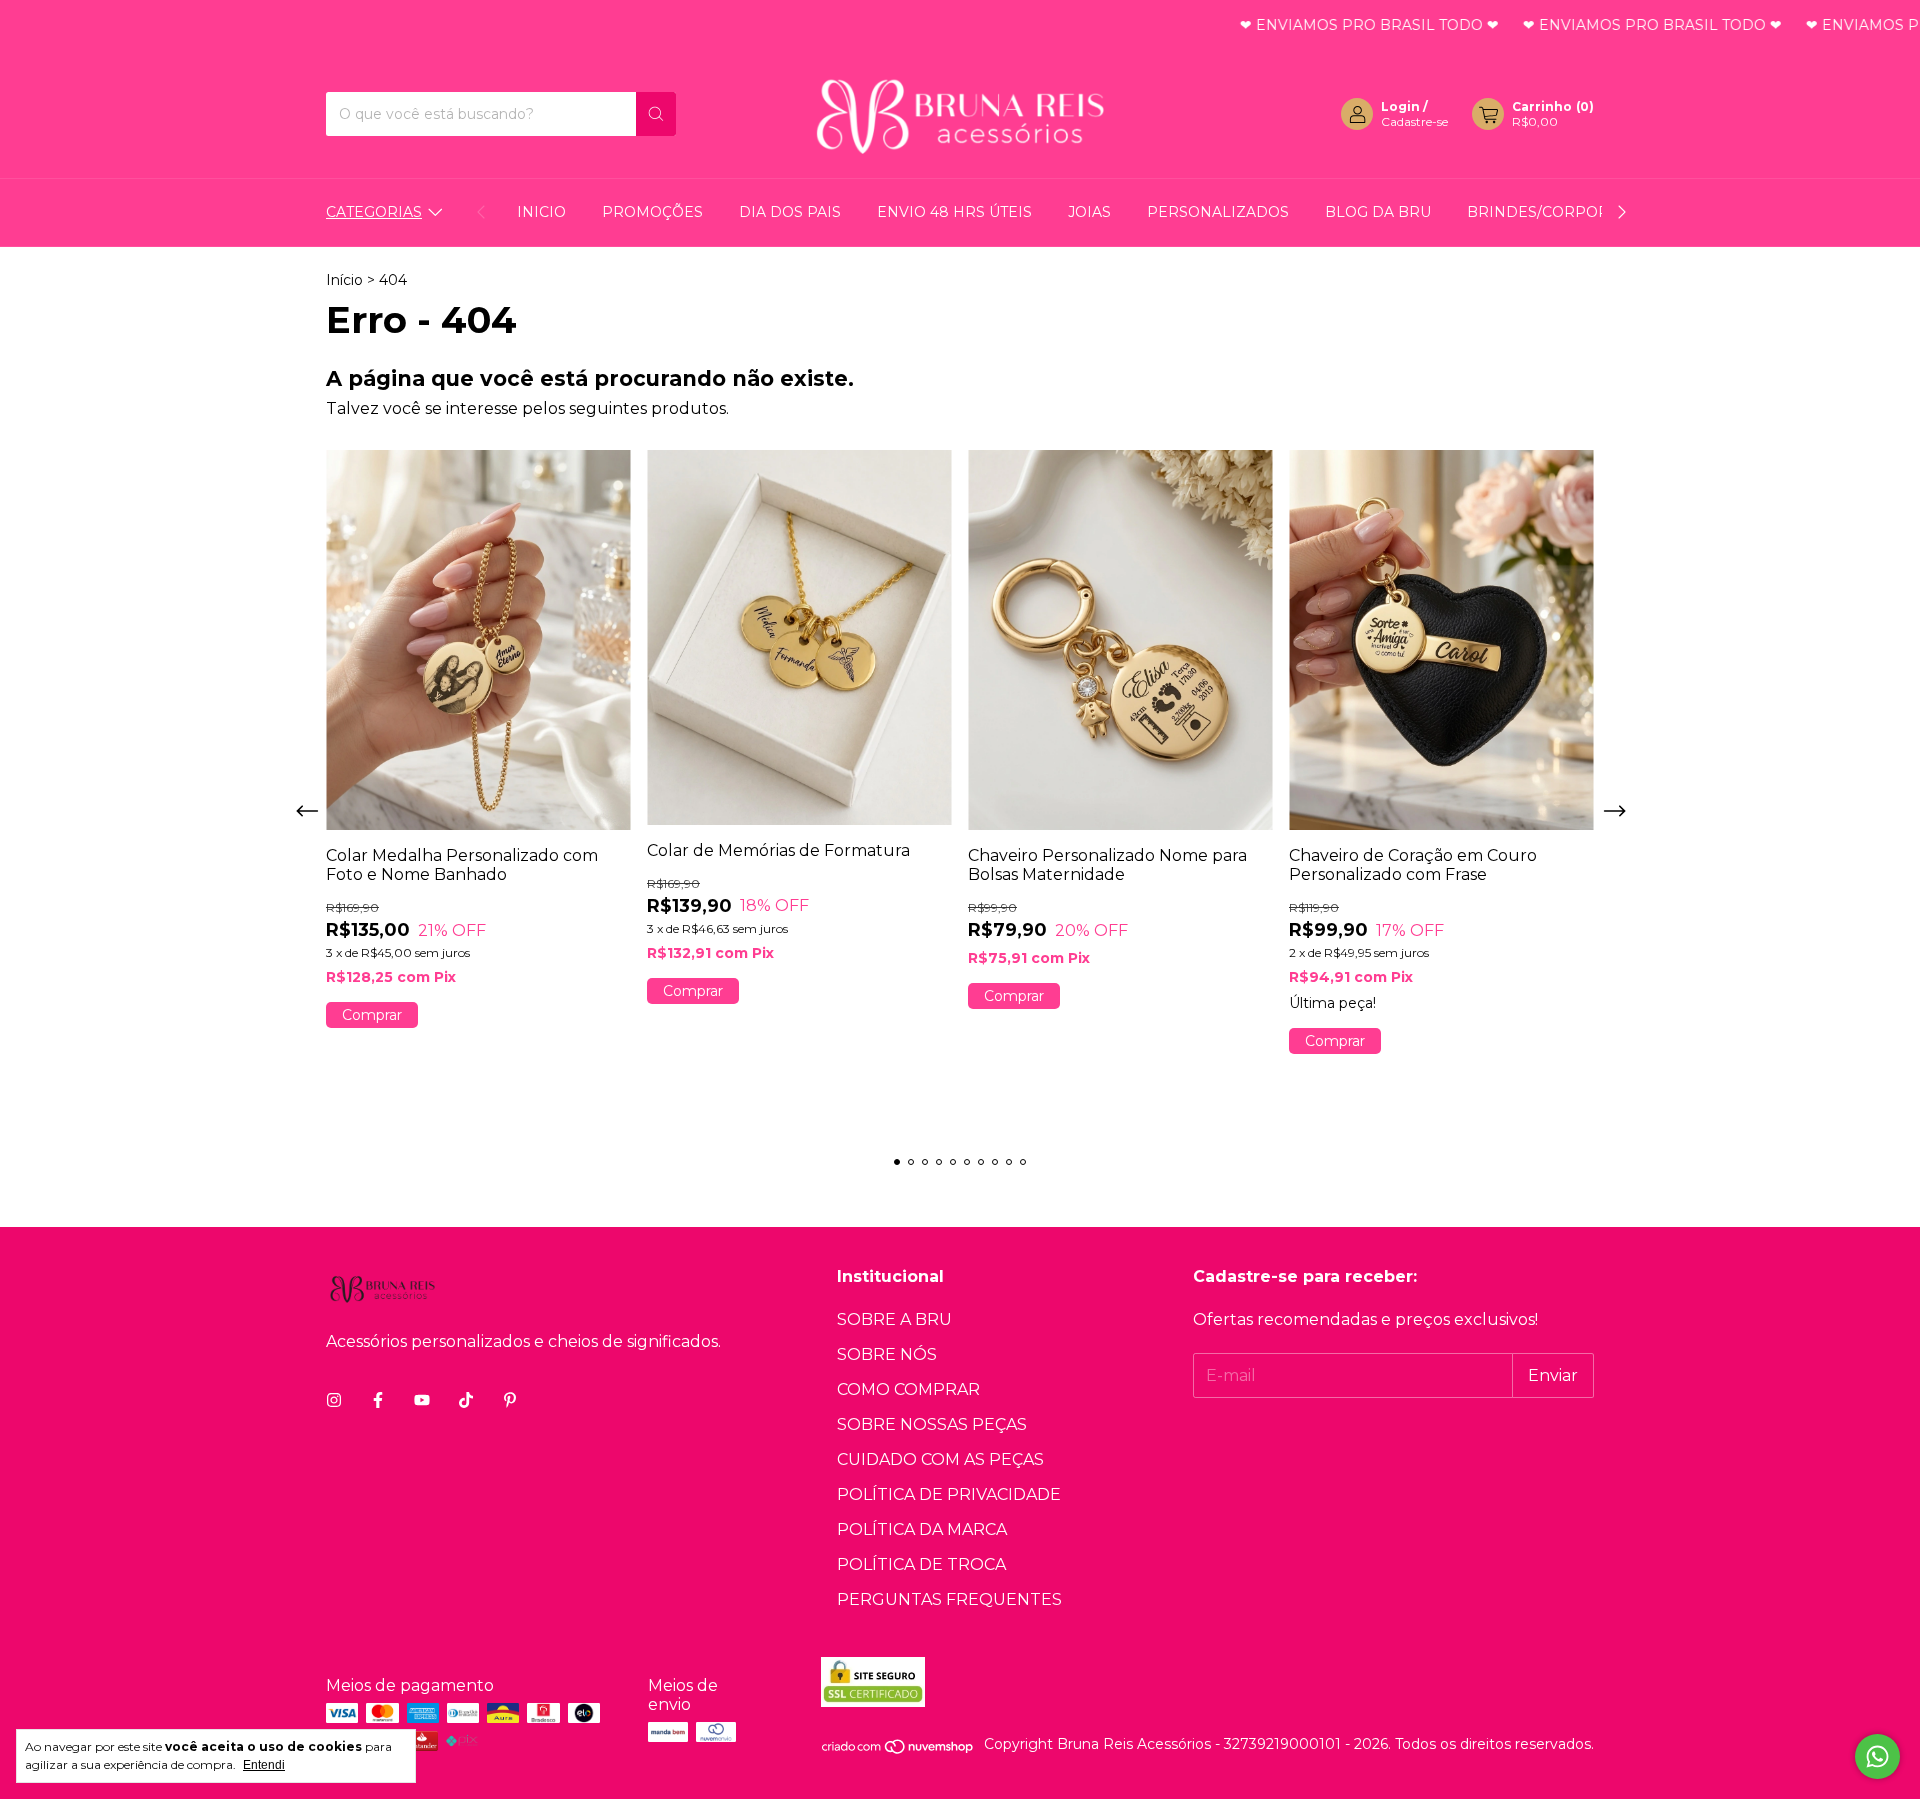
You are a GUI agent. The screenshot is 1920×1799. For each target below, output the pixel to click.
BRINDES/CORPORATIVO (1560, 212)
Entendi (264, 1765)
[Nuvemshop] (898, 1750)
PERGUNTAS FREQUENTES (949, 1599)
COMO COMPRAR (908, 1389)
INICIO (541, 212)
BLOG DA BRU (1378, 212)
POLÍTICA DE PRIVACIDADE (949, 1494)
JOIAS (1089, 212)
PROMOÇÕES (652, 212)
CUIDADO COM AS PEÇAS (940, 1459)
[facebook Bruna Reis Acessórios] (378, 1400)
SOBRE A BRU (894, 1319)
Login (1400, 106)
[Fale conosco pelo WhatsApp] (1877, 1756)
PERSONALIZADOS (1218, 212)
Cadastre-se (1414, 121)
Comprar (372, 1015)
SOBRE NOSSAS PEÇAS (932, 1424)
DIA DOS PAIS (790, 212)
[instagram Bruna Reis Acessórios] (334, 1400)
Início (344, 280)
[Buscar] (656, 114)
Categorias (374, 212)
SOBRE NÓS (887, 1354)
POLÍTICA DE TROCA (921, 1564)
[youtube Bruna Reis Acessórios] (422, 1400)
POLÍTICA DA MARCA (922, 1529)
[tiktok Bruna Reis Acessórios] (466, 1400)
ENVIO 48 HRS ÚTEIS (954, 212)
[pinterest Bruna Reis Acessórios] (510, 1400)
